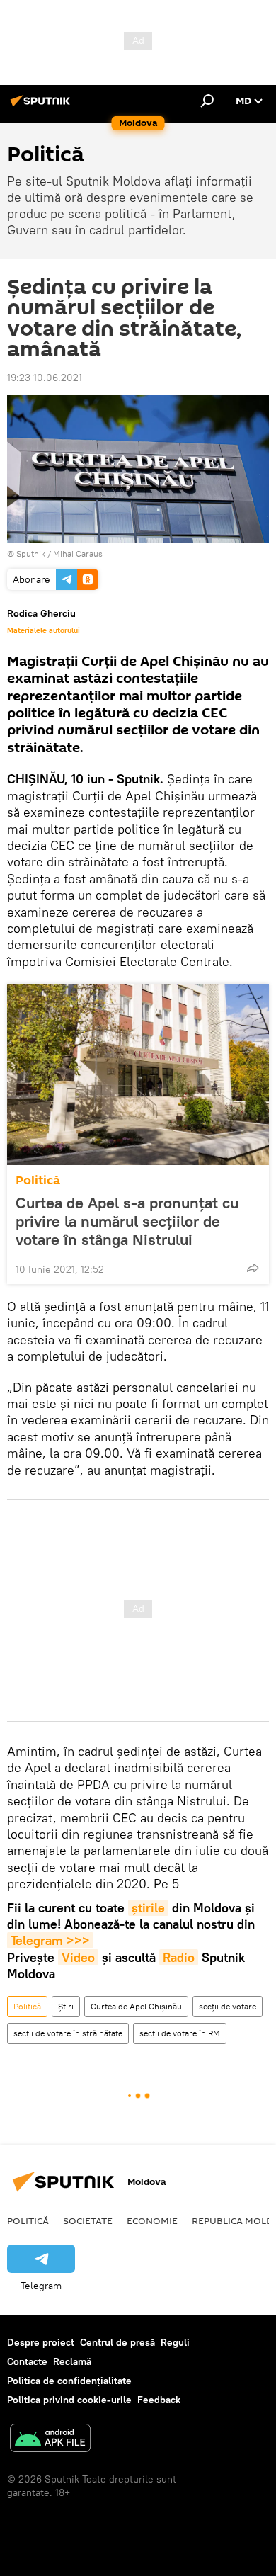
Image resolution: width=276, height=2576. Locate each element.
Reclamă (72, 2361)
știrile (148, 1908)
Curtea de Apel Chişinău (136, 2006)
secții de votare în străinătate (68, 2033)
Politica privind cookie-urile (69, 2400)
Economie (152, 2220)
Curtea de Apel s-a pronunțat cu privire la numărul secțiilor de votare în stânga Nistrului (127, 1221)
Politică (38, 1180)
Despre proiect (41, 2342)
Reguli (175, 2342)
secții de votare (228, 2006)
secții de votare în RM (180, 2033)
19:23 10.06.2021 (45, 378)
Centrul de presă (117, 2342)
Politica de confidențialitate (69, 2381)
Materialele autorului (44, 630)
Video (78, 1957)
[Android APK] (50, 2440)
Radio (179, 1957)
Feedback (159, 2400)
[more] (253, 1268)
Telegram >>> (50, 1940)
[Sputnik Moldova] (42, 106)
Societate (88, 2220)
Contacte (27, 2361)
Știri (66, 2006)
